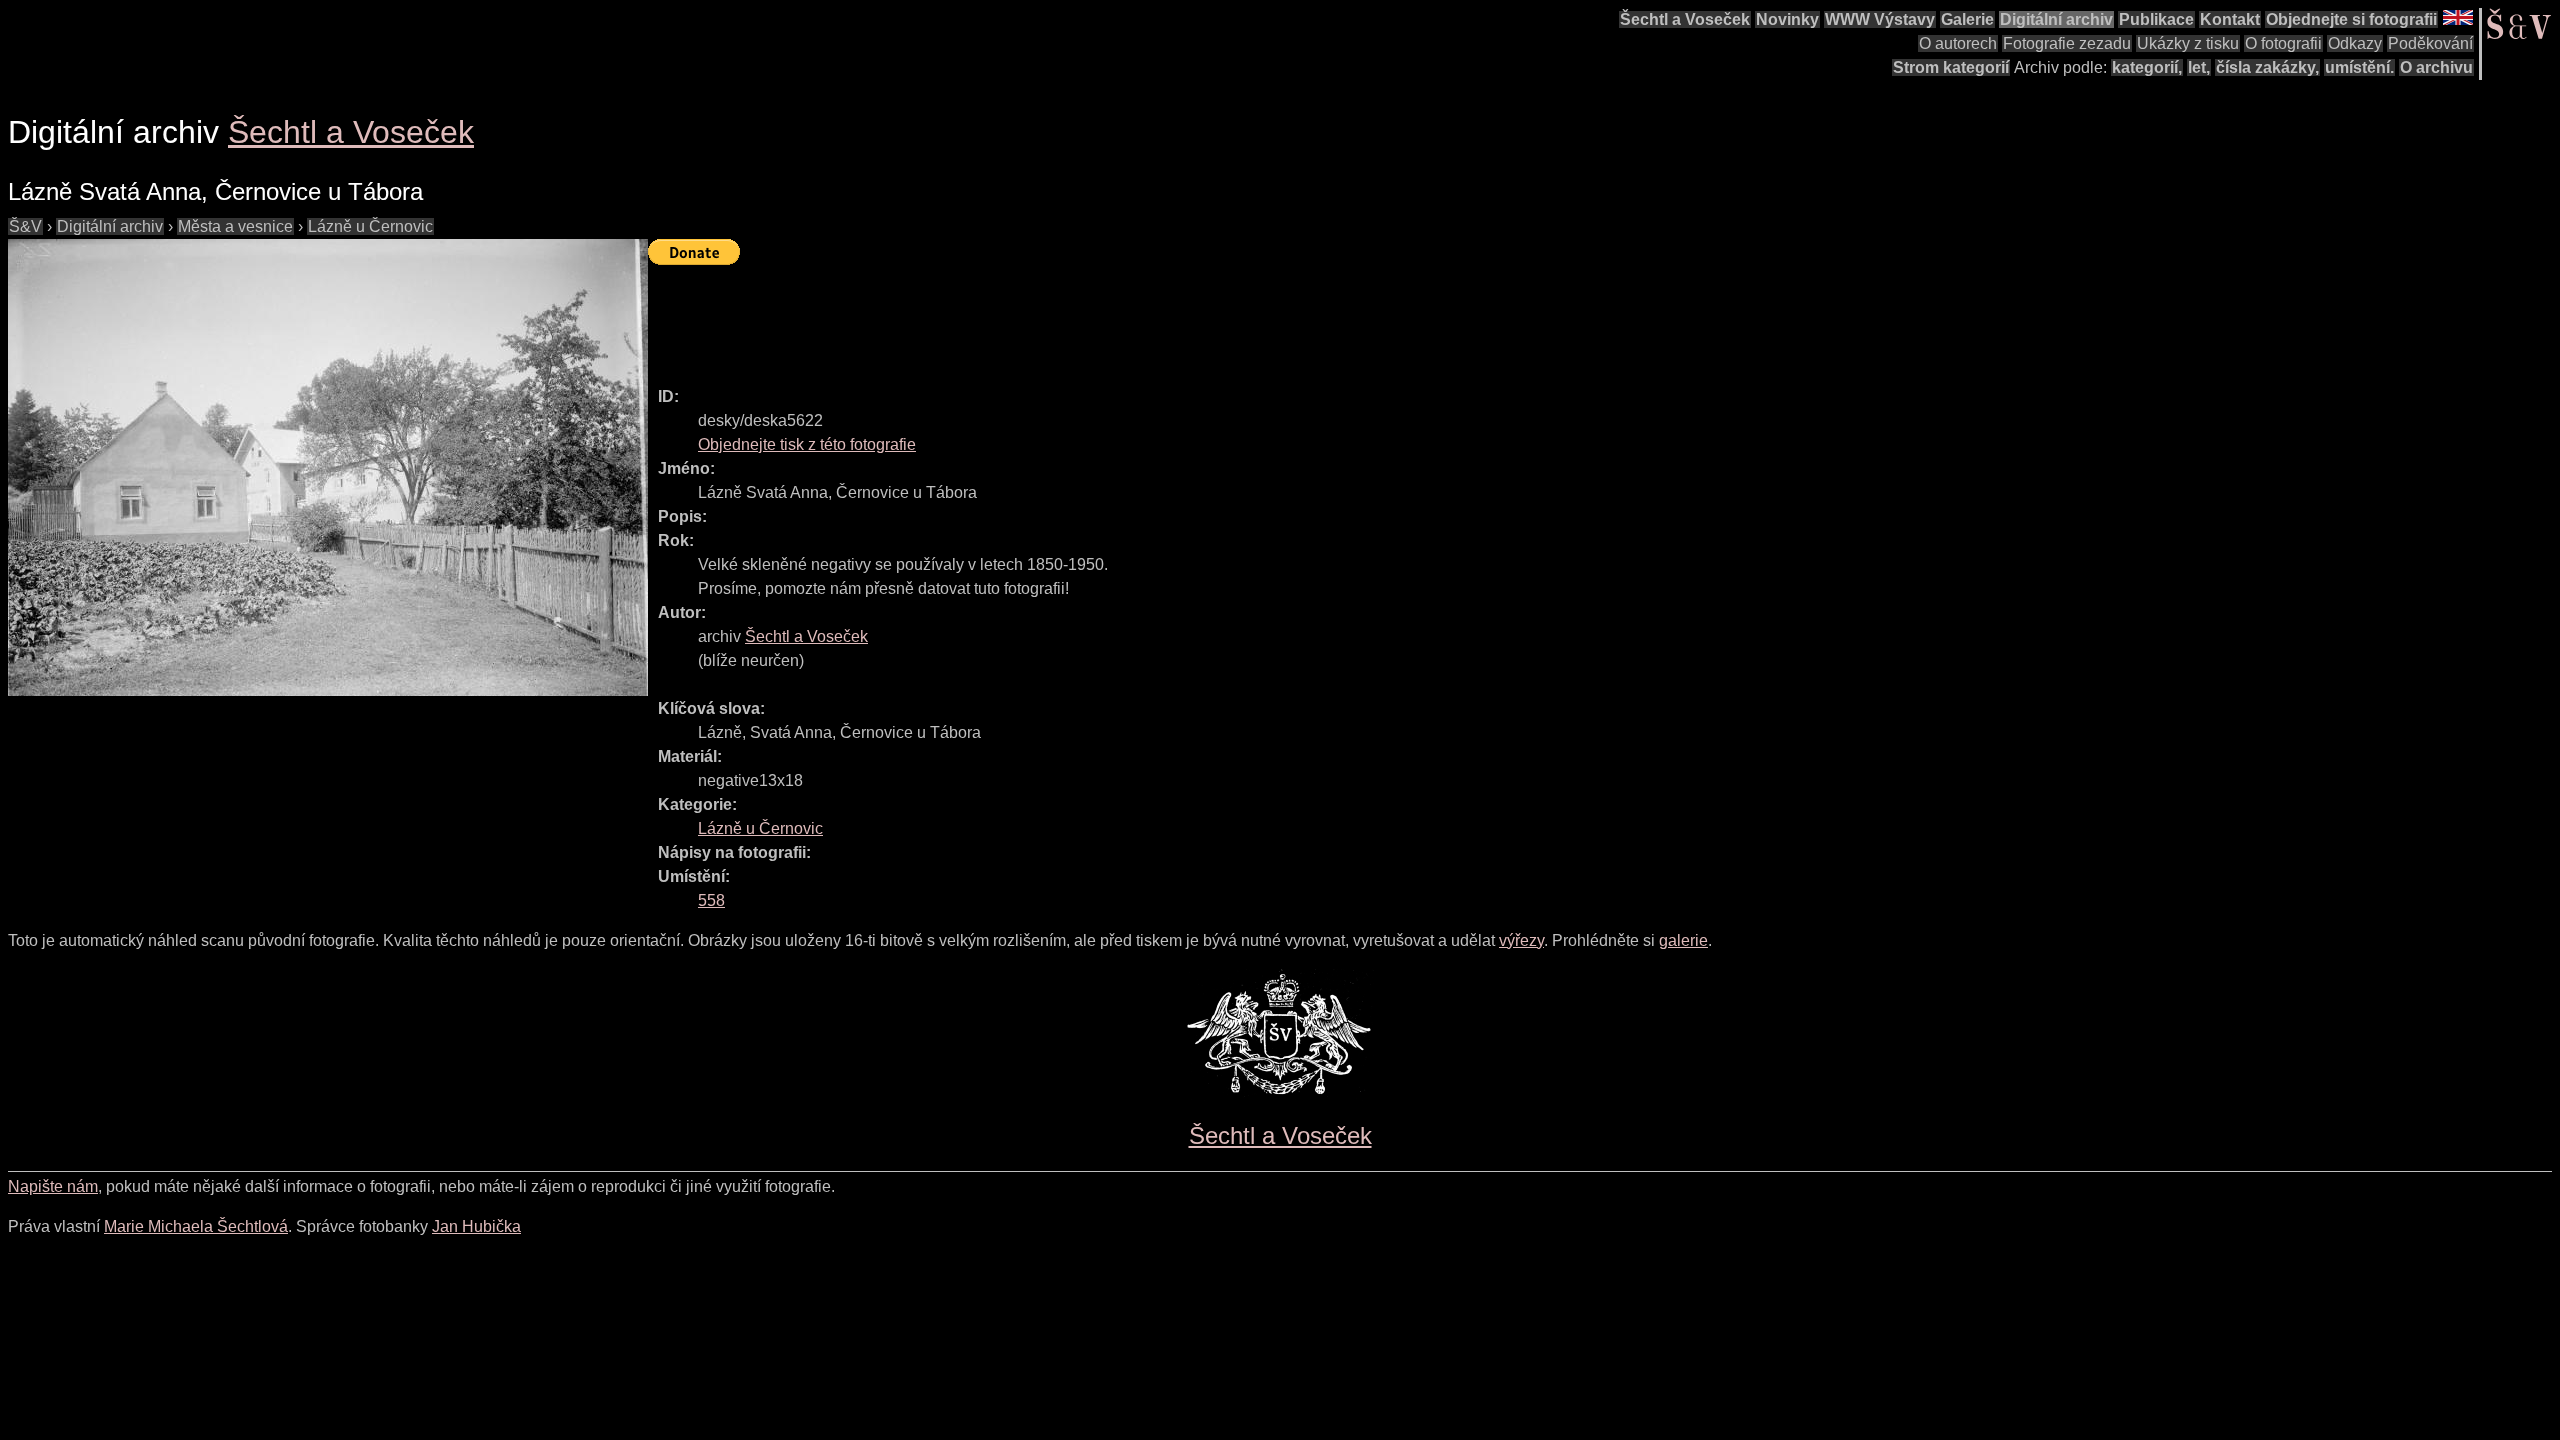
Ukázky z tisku (2188, 43)
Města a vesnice (235, 226)
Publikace (2156, 19)
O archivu (2436, 67)
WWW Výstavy (1880, 19)
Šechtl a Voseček (1685, 19)
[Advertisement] (1012, 317)
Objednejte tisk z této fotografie (807, 444)
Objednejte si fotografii (2351, 19)
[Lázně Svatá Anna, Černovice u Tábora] (328, 467)
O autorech (1958, 43)
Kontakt (2230, 19)
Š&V (25, 226)
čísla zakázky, (2267, 67)
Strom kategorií (1951, 67)
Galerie (1967, 19)
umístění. (2359, 67)
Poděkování (2430, 43)
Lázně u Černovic (370, 226)
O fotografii (2283, 43)
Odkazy (2355, 43)
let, (2199, 67)
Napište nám (53, 1186)
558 (711, 900)
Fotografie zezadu (2067, 43)
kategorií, (2147, 67)
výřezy (1521, 940)
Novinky (1787, 19)
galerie (1683, 940)
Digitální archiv (2056, 19)
